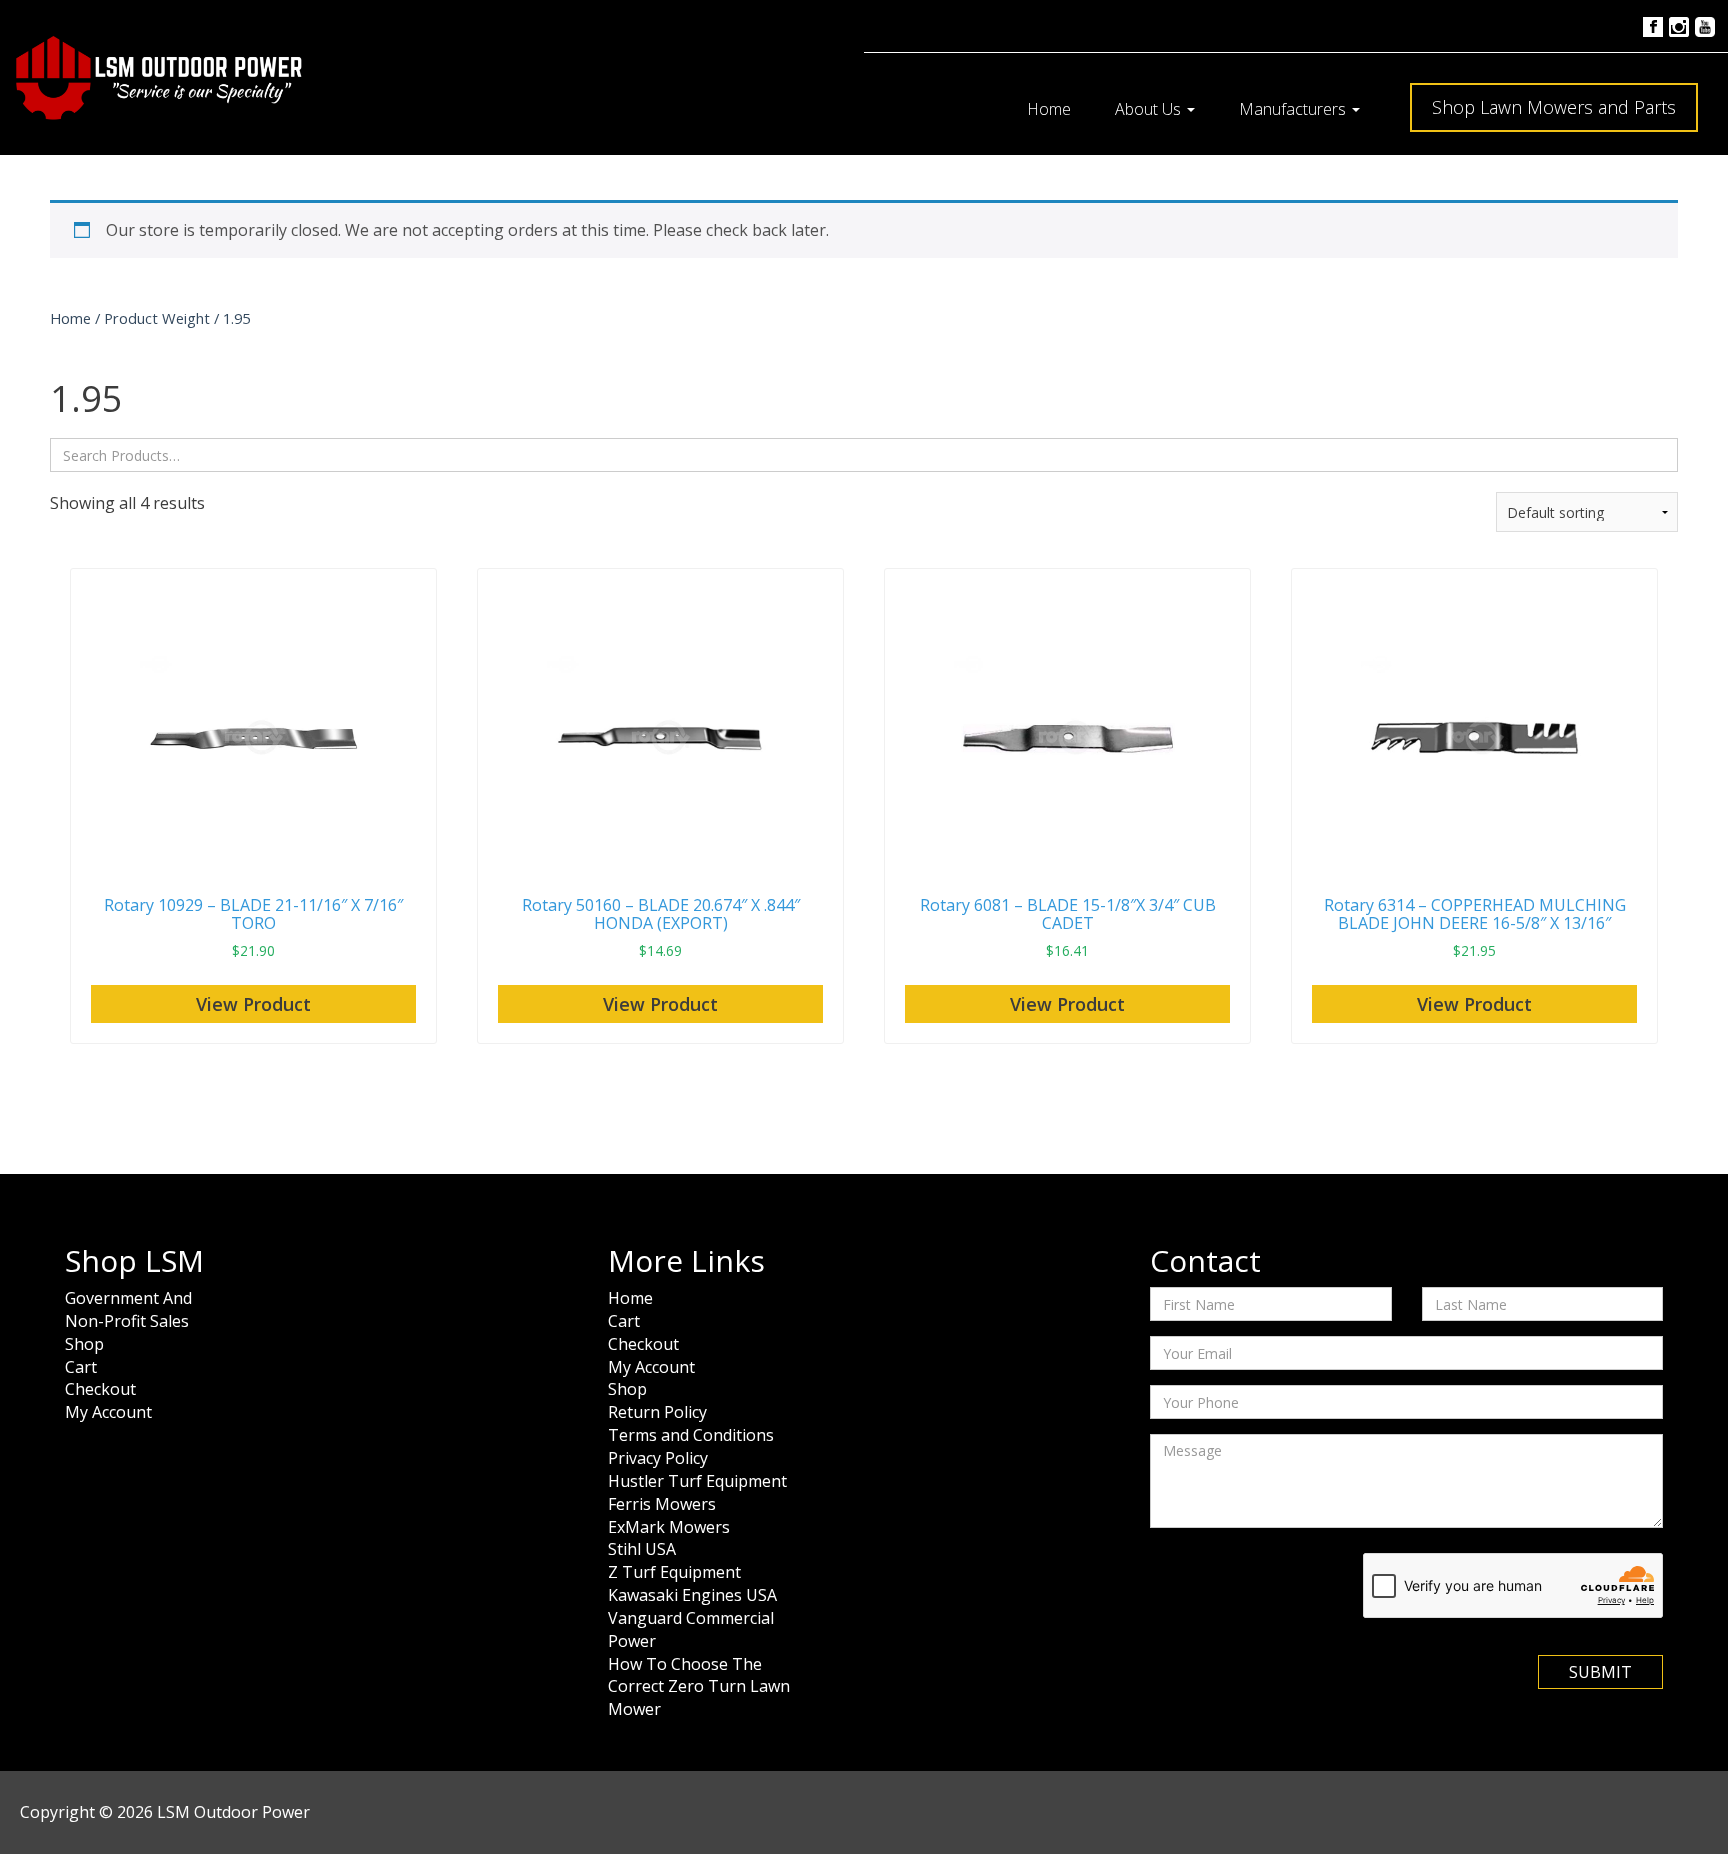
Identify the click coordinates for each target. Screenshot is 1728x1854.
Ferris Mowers (662, 1504)
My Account (108, 1412)
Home (1049, 109)
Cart (81, 1367)
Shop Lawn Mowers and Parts (1554, 107)
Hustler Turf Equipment (697, 1481)
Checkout (100, 1389)
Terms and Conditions (691, 1435)
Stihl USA (642, 1549)
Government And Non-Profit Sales (128, 1309)
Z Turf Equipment (674, 1572)
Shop (84, 1344)
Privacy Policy (658, 1458)
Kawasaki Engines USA (692, 1595)
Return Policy (657, 1412)
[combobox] (864, 455)
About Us (1150, 109)
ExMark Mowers (669, 1527)
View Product (253, 1004)
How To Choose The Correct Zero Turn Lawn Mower (699, 1687)
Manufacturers (1294, 109)
